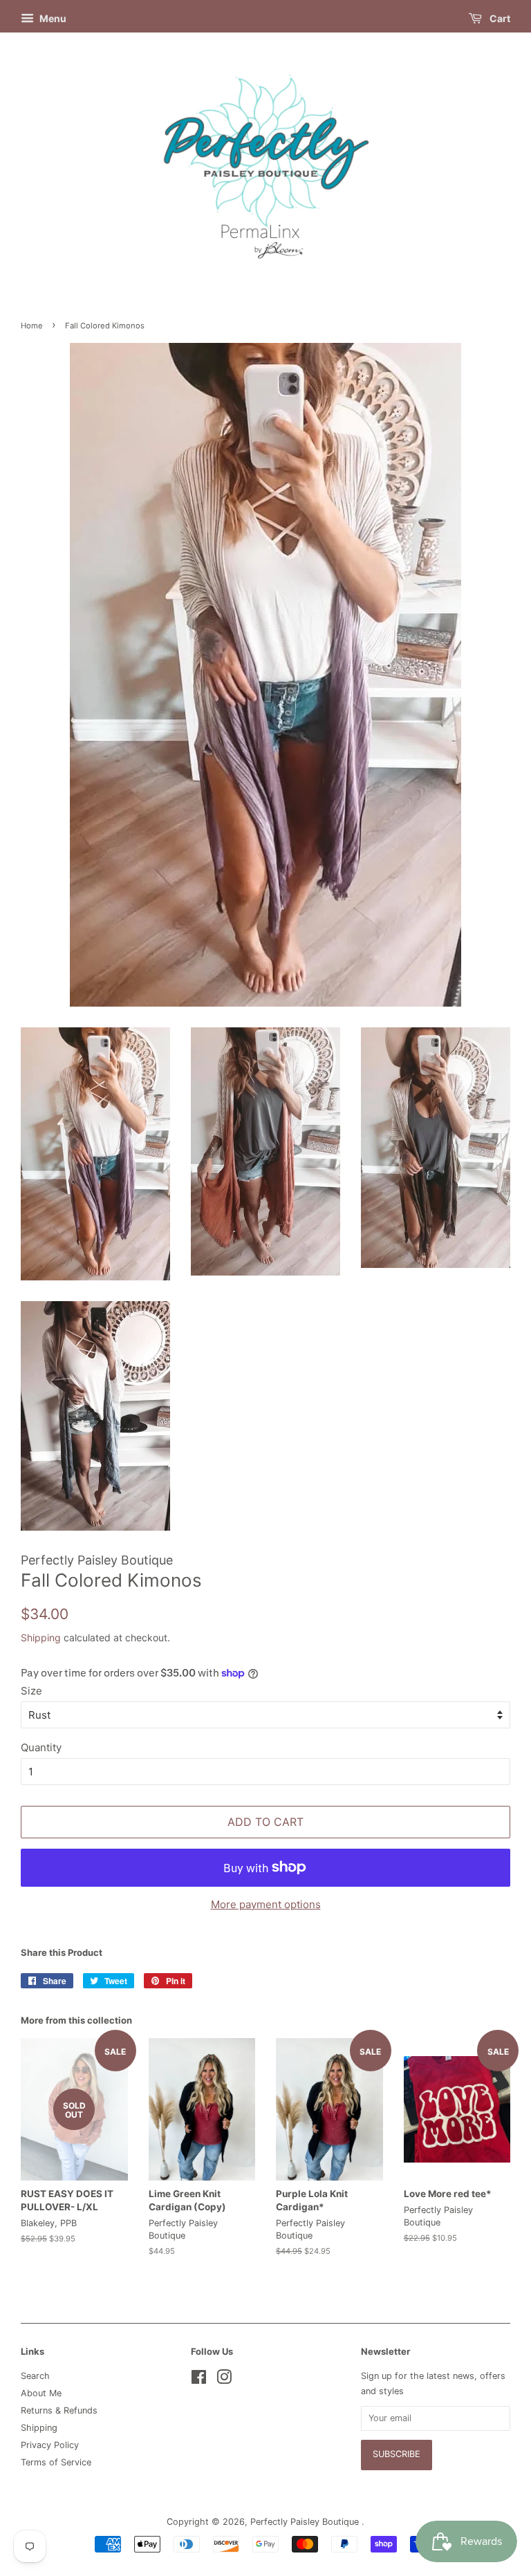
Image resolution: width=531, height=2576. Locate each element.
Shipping (41, 1637)
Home (32, 326)
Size (31, 1691)
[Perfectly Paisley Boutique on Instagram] (224, 2380)
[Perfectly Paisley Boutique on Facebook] (199, 2380)
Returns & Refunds (59, 2410)
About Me (41, 2393)
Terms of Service (56, 2462)
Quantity (41, 1747)
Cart (499, 18)
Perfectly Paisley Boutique (306, 2522)
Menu (52, 18)
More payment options (266, 1904)
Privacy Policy (50, 2445)
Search (35, 2376)
